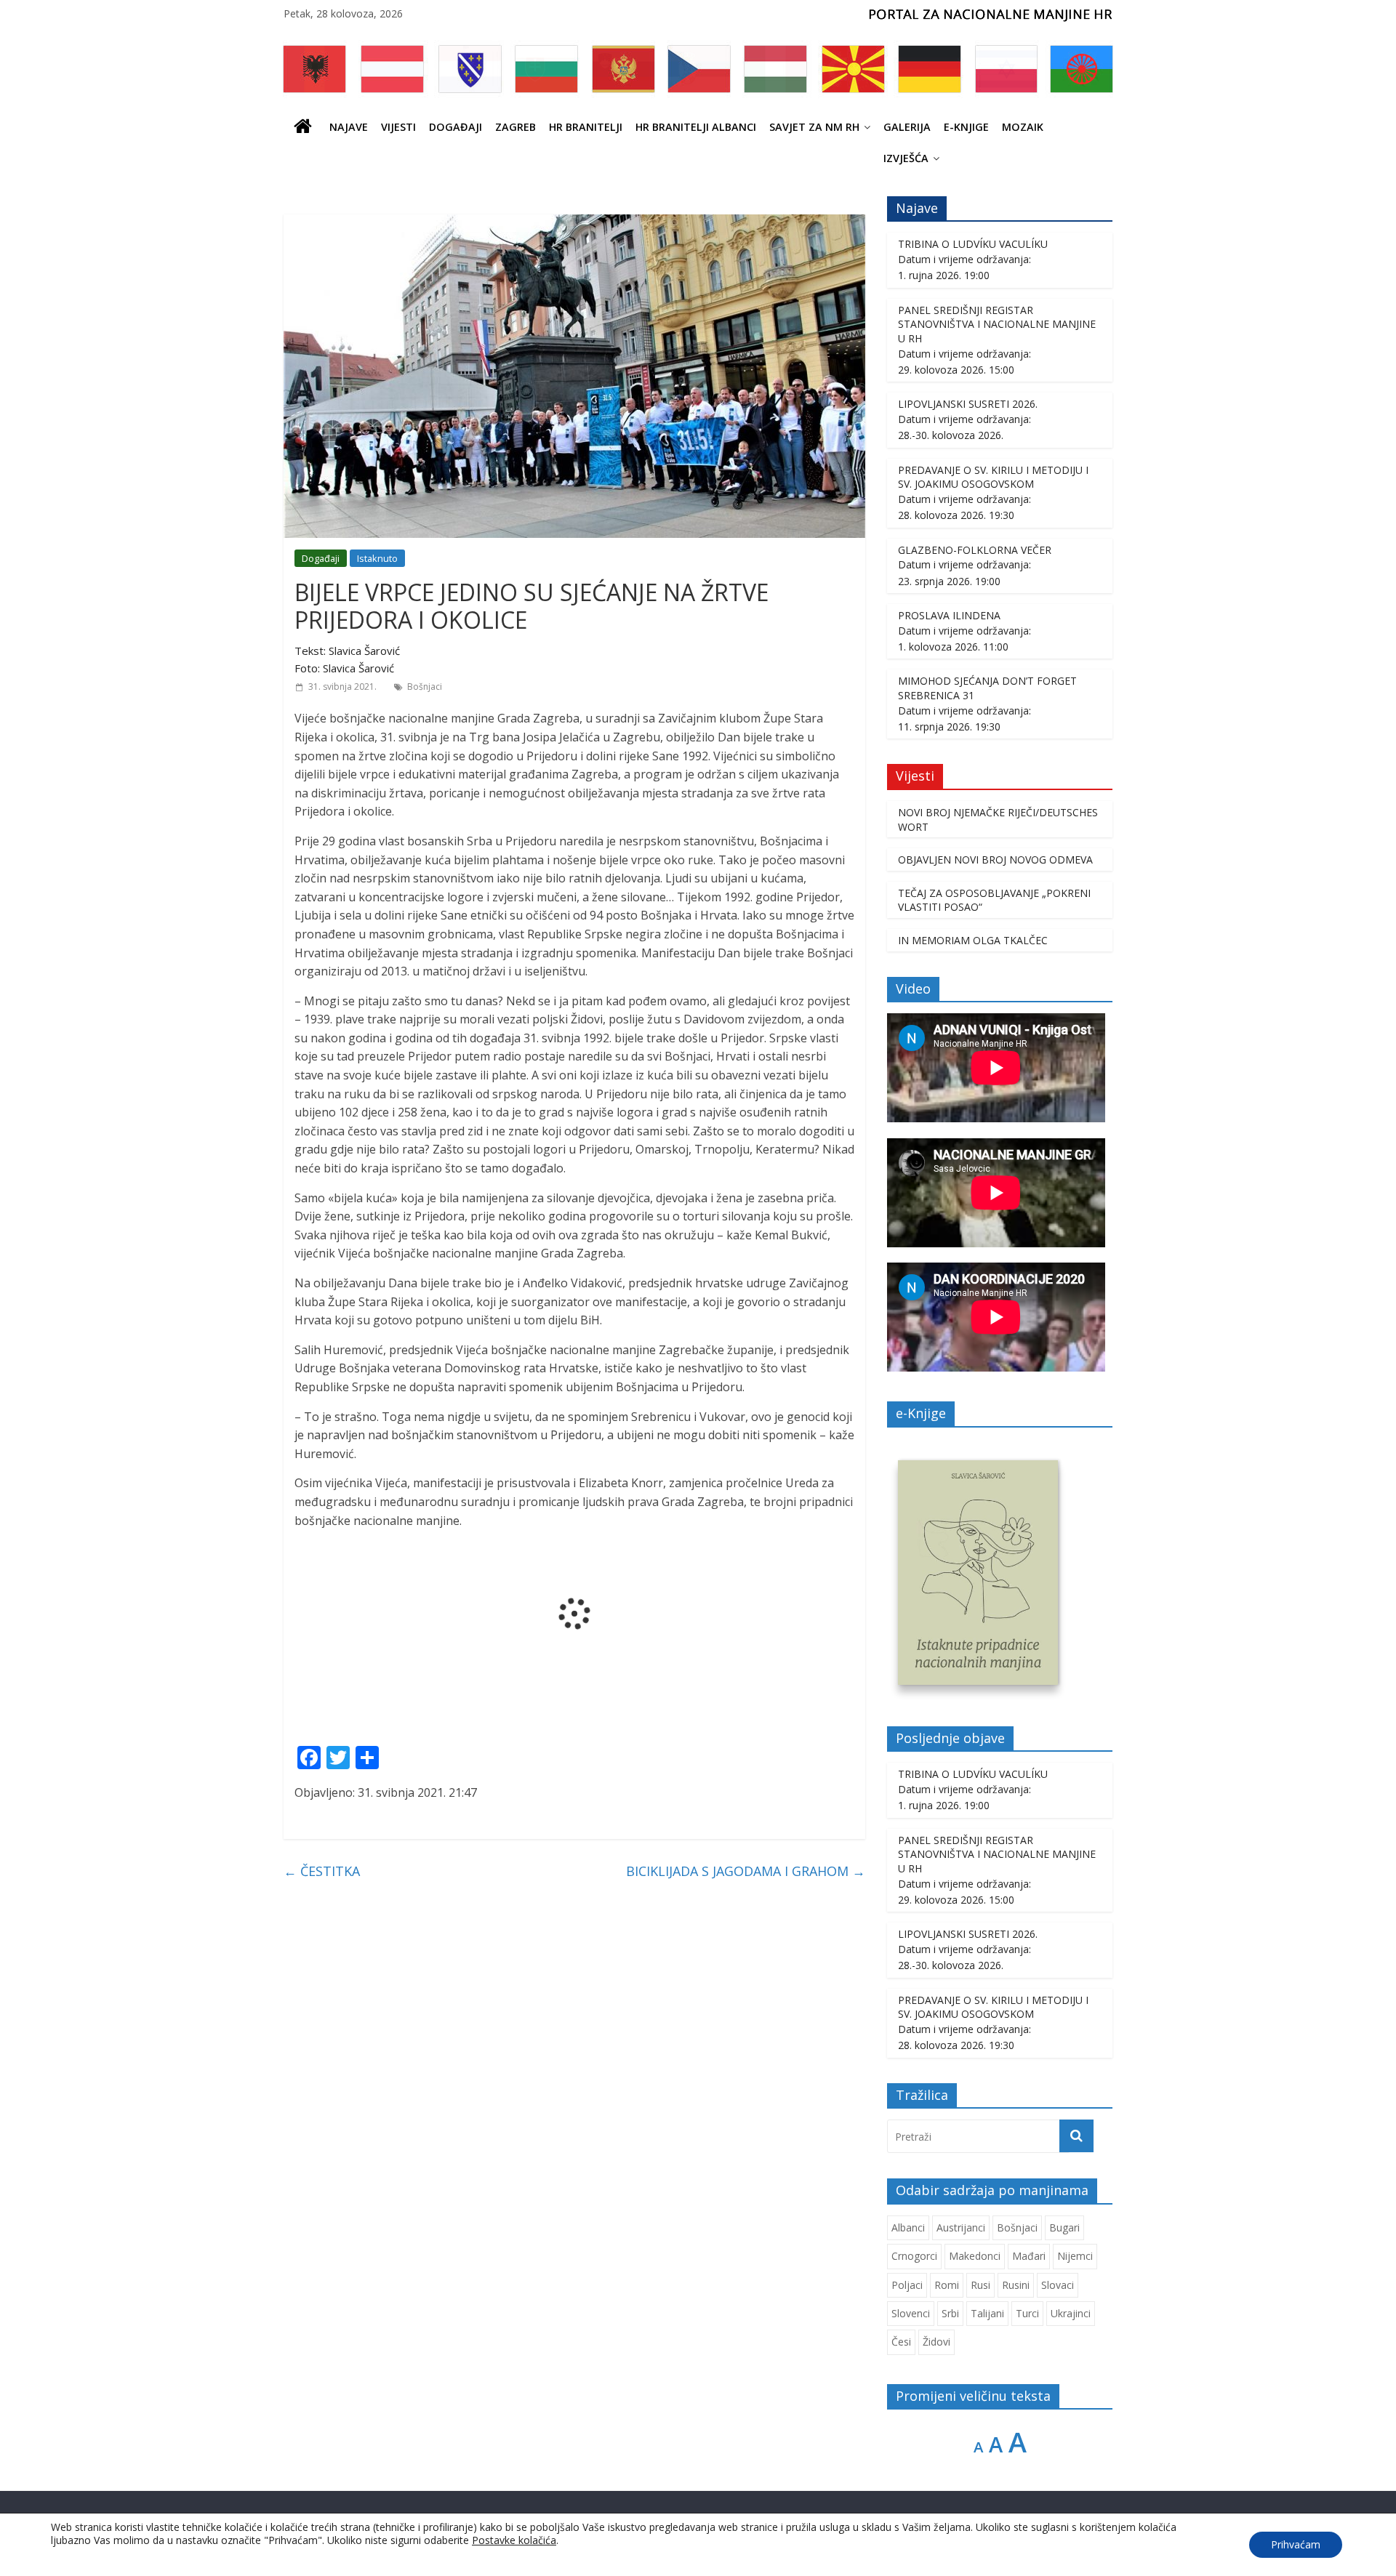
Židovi (936, 2342)
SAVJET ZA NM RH (814, 127)
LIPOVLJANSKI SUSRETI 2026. (968, 404)
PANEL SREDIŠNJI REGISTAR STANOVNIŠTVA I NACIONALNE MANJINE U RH (997, 324)
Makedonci (975, 2256)
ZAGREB (516, 127)
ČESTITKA (322, 1871)
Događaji (456, 127)
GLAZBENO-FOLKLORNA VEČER (975, 550)
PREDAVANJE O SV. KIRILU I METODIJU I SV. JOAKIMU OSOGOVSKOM (993, 477)
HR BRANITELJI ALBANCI (696, 127)
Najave (349, 127)
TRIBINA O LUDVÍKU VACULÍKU (973, 244)
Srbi (950, 2313)
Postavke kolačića (514, 2540)
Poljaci (907, 2285)
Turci (1027, 2313)
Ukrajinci (1071, 2313)
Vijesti (398, 127)
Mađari (1029, 2256)
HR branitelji (586, 127)
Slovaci (1058, 2285)
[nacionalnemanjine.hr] (303, 127)
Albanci (908, 2227)
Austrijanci (961, 2227)
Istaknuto (377, 558)
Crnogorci (914, 2256)
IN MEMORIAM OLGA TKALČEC (973, 940)
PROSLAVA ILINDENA (949, 615)
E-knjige (966, 127)
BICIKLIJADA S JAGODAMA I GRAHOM (746, 1871)
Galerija (907, 127)
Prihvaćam (1296, 2544)
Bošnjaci (425, 687)
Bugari (1064, 2227)
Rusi (980, 2285)
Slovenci (911, 2313)
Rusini (1016, 2285)
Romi (947, 2285)
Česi (901, 2342)
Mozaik (1023, 127)
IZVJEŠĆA (906, 158)
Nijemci (1075, 2256)
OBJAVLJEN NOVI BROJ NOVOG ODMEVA (995, 860)
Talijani (987, 2313)
